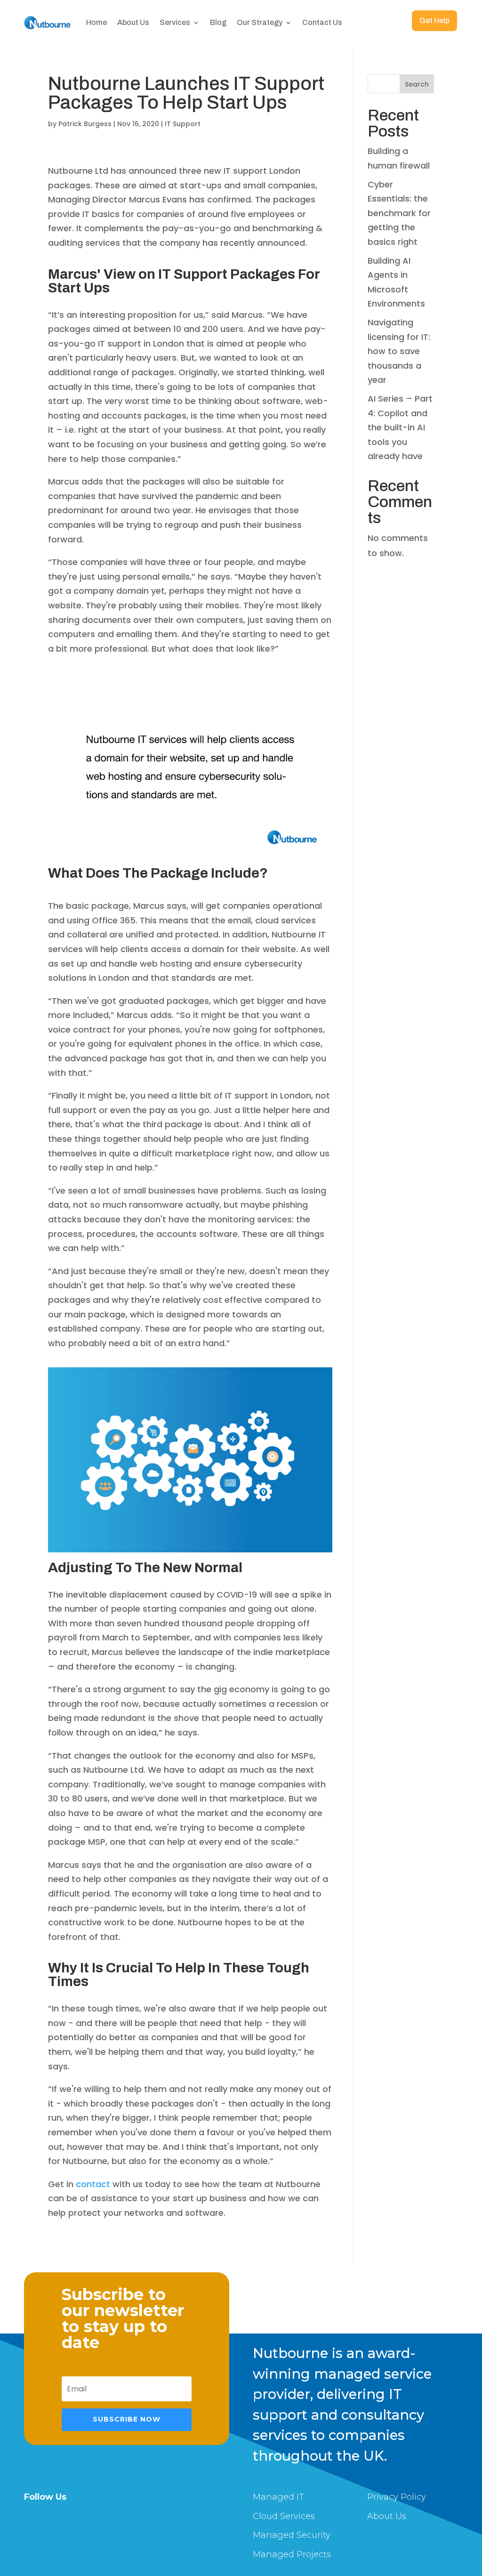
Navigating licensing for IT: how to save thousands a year (399, 351)
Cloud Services (284, 2516)
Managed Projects (292, 2554)
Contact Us (322, 22)
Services (175, 22)
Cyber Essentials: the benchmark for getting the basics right (399, 213)
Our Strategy (260, 22)
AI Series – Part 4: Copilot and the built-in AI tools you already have (400, 427)
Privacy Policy (397, 2497)
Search (417, 84)
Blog (218, 22)
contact (94, 2184)
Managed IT (278, 2497)
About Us (133, 22)
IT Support (183, 124)
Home (96, 22)
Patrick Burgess (85, 124)
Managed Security (292, 2535)
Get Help (434, 21)
